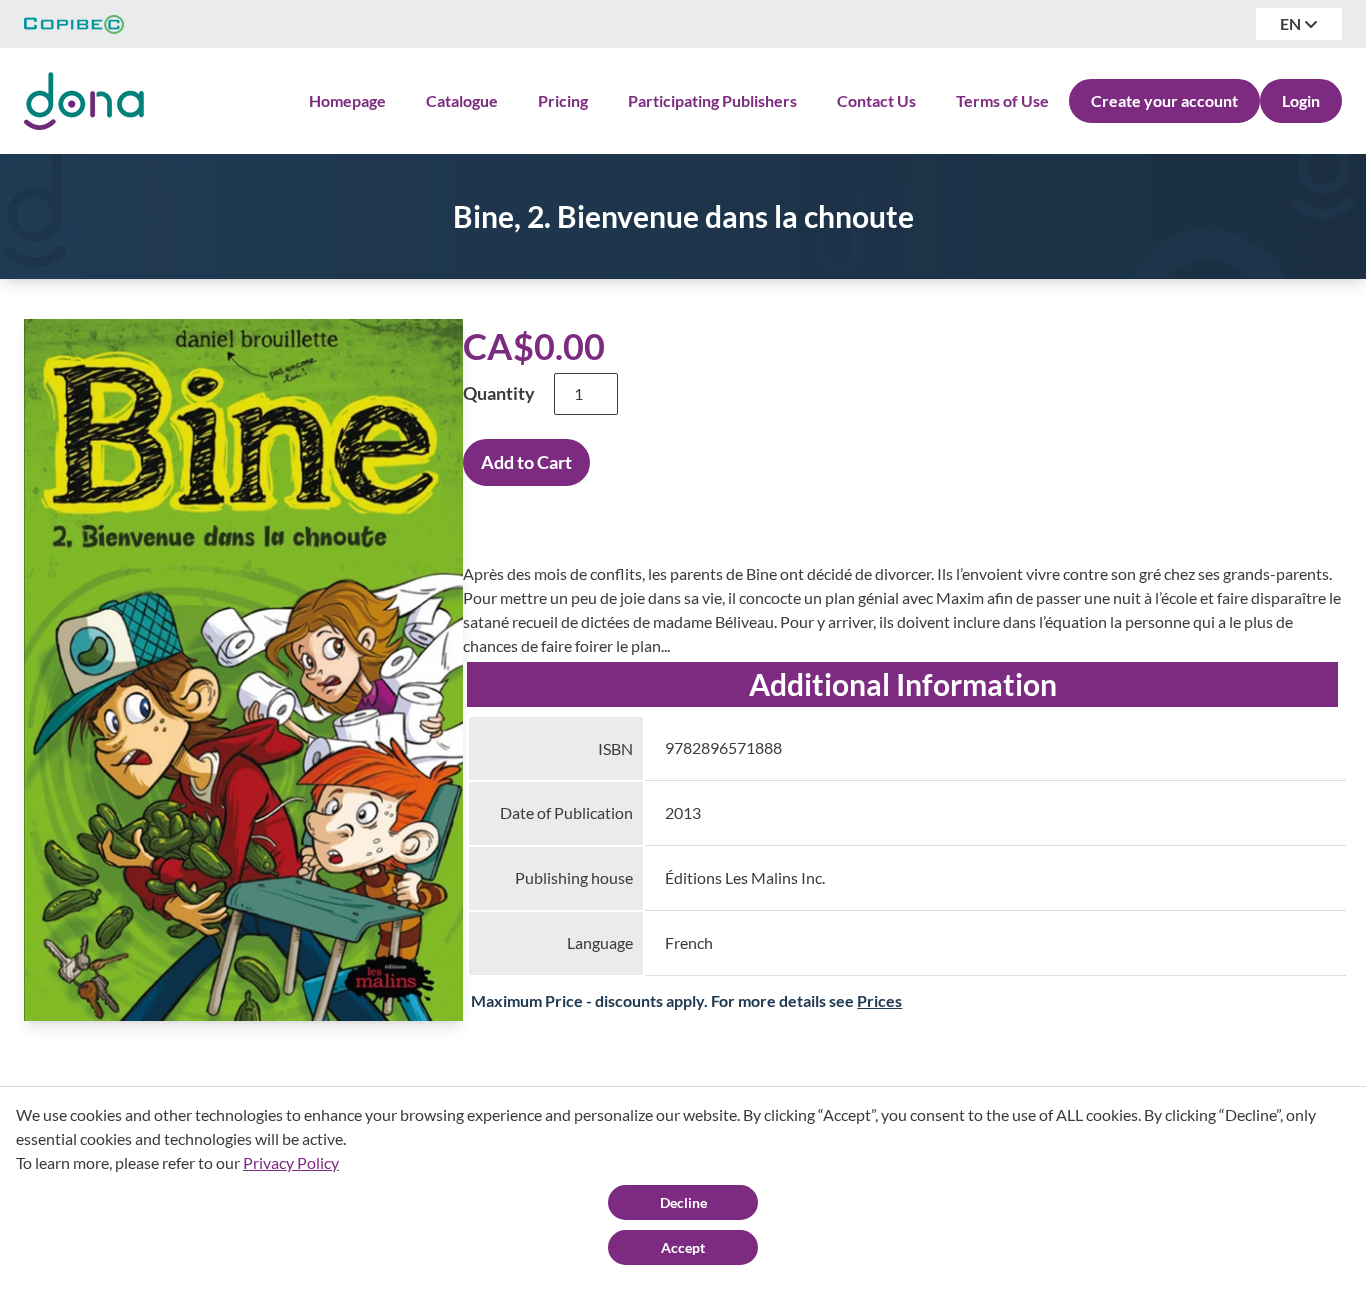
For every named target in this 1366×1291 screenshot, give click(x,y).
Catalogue (462, 100)
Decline (683, 1202)
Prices (879, 1000)
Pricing (563, 100)
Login (1301, 100)
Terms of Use (1002, 100)
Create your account (1164, 100)
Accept (683, 1247)
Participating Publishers (712, 100)
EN (1292, 23)
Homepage (347, 100)
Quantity (499, 393)
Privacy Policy (291, 1162)
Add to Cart (526, 462)
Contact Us (876, 100)
